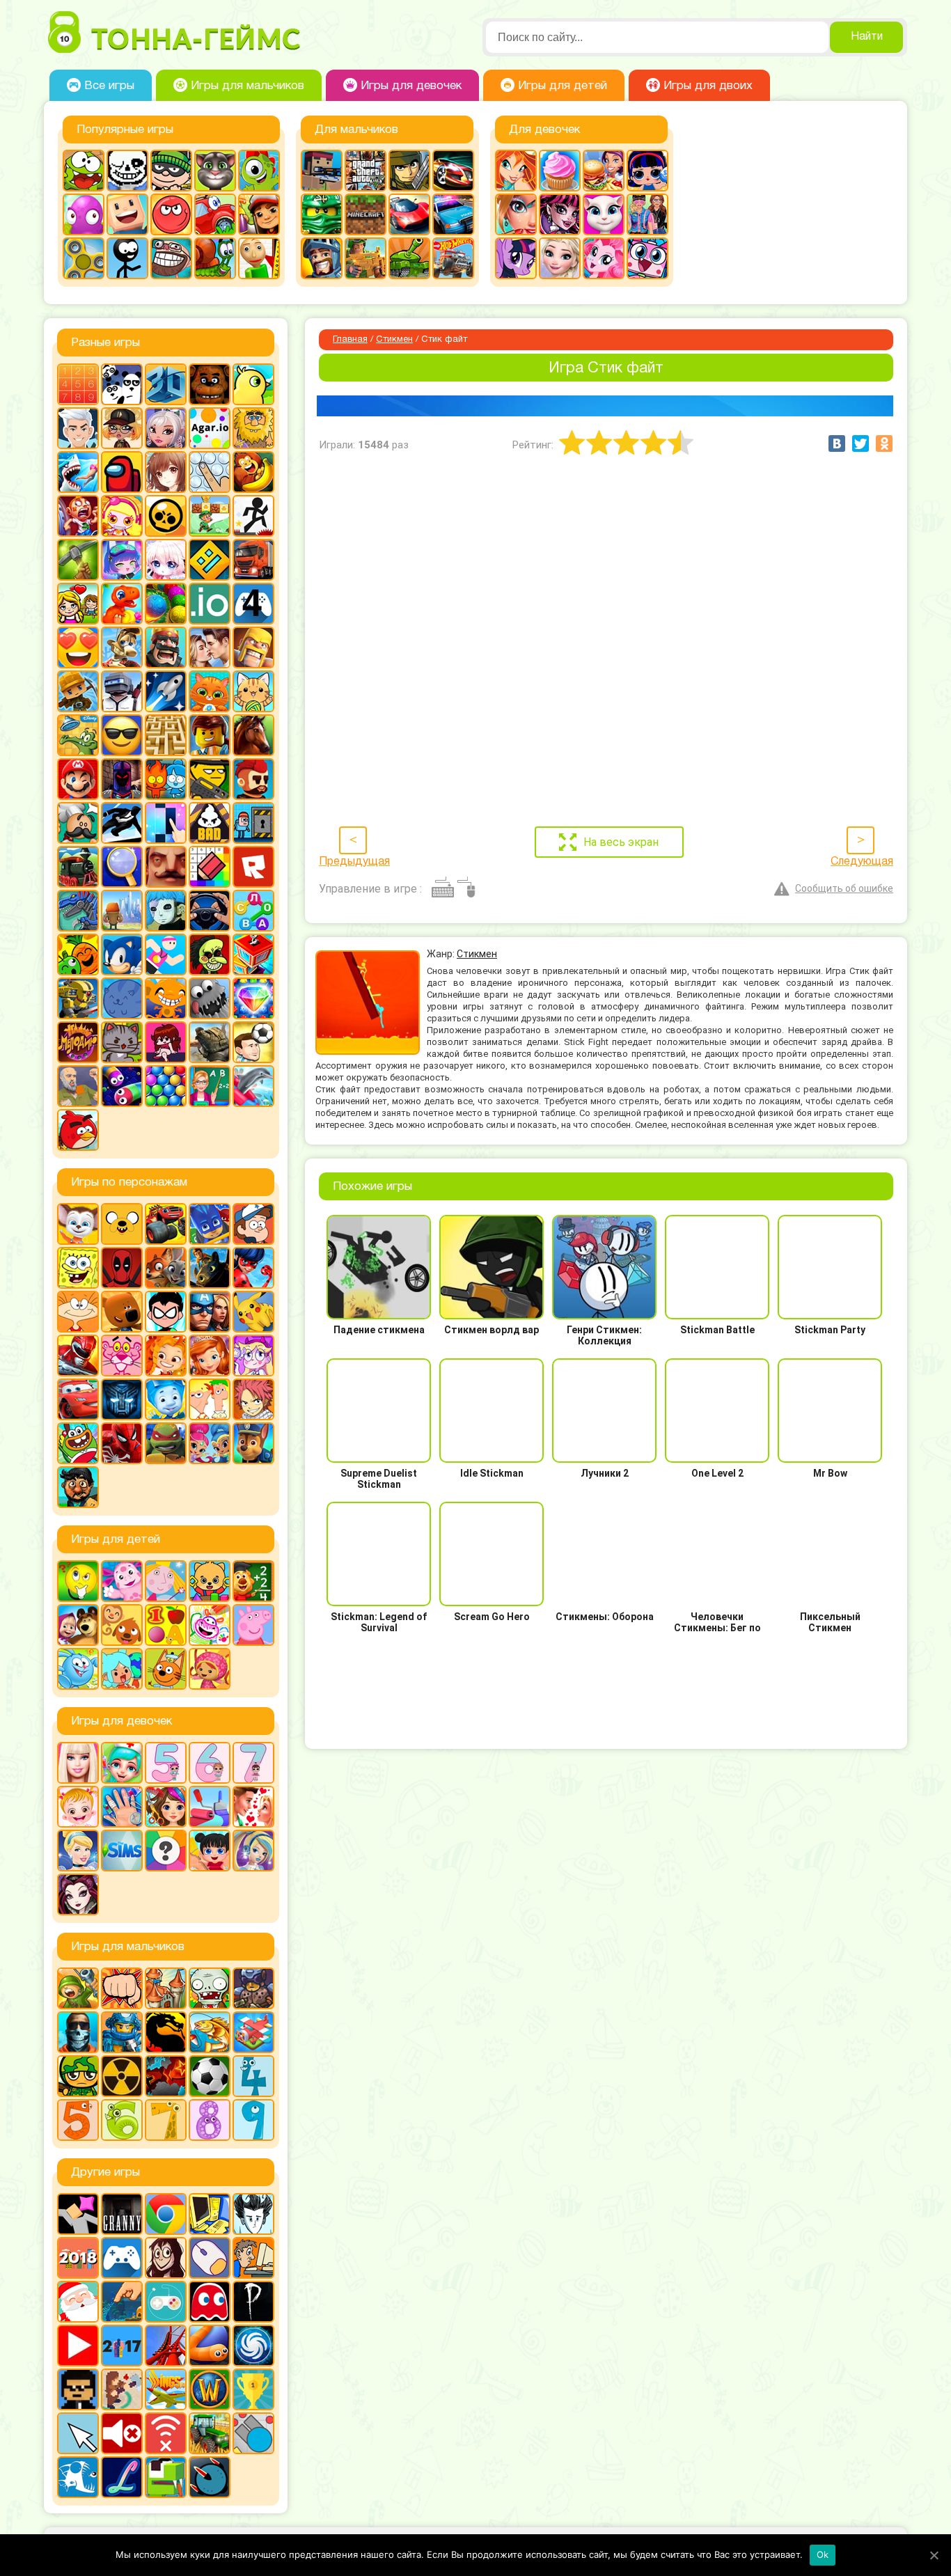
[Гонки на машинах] (453, 171)
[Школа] (210, 1086)
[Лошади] (253, 735)
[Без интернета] (166, 2433)
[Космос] (166, 691)
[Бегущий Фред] (78, 516)
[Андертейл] (127, 171)
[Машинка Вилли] (215, 214)
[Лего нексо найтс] (122, 2032)
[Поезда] (78, 867)
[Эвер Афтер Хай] (78, 1894)
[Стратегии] (166, 2076)
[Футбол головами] (253, 1042)
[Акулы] (78, 472)
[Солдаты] (78, 2076)
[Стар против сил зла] (253, 1356)
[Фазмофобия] (253, 2302)
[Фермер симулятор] (210, 2433)
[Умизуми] (210, 1669)
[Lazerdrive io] (122, 2477)
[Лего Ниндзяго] (322, 214)
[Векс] (253, 516)
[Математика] (253, 1581)
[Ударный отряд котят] (122, 1042)
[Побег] (253, 823)
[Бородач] (78, 1487)
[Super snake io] (166, 2477)
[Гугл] (166, 2214)
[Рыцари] (322, 258)
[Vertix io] (78, 2389)
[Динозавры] (122, 604)
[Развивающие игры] (166, 1625)
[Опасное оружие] (210, 779)
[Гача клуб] (122, 560)
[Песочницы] (122, 2302)
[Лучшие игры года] (253, 2389)
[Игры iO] (210, 604)
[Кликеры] (84, 214)
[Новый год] (78, 2302)
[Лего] (210, 735)
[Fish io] (78, 2477)
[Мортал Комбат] (166, 2032)
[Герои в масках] (210, 1224)
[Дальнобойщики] (253, 560)
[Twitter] (860, 443)
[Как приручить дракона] (210, 1268)
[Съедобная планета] (210, 998)
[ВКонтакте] (837, 443)
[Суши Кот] (122, 998)
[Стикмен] (127, 258)
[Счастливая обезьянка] (166, 998)
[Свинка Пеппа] (253, 1625)
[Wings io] (166, 2389)
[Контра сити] (78, 2032)
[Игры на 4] (253, 604)
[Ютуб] (78, 2346)
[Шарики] (166, 1086)
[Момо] (166, 2258)
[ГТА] (366, 171)
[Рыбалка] (210, 2032)
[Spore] (253, 2346)
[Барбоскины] (78, 1224)
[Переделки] (210, 1807)
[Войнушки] (78, 1988)
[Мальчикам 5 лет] (78, 2120)
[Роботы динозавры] (78, 911)
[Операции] (122, 1807)
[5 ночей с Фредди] (210, 384)
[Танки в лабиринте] (409, 258)
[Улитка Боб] (215, 258)
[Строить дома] (253, 955)
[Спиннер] (84, 258)
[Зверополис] (166, 1268)
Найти (867, 37)
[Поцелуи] (253, 1807)
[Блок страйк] (322, 171)
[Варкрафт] (210, 2389)
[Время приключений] (122, 1224)
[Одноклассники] (884, 443)
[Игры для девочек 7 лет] (253, 1763)
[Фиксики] (166, 1399)
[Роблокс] (253, 867)
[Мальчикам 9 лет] (253, 2120)
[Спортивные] (166, 955)
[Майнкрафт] (366, 214)
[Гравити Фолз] (253, 1224)
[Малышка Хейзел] (78, 1807)
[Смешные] (78, 955)
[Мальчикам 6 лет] (122, 2120)
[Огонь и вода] (166, 779)
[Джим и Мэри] (78, 604)
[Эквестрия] (604, 258)
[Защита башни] (166, 1988)
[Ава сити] (122, 428)
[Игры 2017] (122, 2346)
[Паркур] (122, 823)
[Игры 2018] (78, 2258)
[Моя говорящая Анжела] (604, 214)
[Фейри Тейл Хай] (253, 1851)
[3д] (166, 384)
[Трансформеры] (122, 1399)
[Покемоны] (253, 1312)
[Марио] (78, 779)
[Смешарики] (78, 1669)
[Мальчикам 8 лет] (210, 2120)
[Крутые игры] (122, 735)
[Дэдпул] (122, 1268)
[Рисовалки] (210, 1625)
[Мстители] (210, 1312)
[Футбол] (210, 2076)
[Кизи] (259, 171)
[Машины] (409, 214)
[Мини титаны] (166, 1312)
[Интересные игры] (78, 647)
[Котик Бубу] (210, 691)
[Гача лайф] (166, 560)
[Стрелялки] (366, 258)
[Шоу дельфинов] (253, 1086)
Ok (823, 2554)
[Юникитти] (647, 258)
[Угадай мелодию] (78, 1042)
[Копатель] (78, 691)
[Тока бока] (122, 1669)
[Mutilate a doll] (78, 2214)
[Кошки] (253, 691)
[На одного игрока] (253, 2258)
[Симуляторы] (210, 911)
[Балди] (259, 258)
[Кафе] (604, 171)
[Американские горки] (166, 2346)
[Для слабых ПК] (210, 2214)
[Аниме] (166, 472)
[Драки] (122, 1988)
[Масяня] (78, 1312)
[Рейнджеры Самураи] (78, 1356)
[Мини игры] (122, 2258)
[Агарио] (210, 428)
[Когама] (127, 214)
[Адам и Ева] (253, 428)
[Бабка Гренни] (122, 2214)
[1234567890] (78, 384)
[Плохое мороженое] (210, 823)
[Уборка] (210, 1851)
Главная (350, 340)
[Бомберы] (122, 516)
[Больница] (122, 1763)
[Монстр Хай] (560, 214)
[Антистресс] (210, 472)
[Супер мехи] (78, 998)
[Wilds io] (122, 2389)
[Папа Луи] (78, 823)
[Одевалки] (647, 214)
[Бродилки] (210, 516)
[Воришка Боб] (171, 171)
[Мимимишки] (122, 1312)
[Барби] (78, 1763)
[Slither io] (210, 2346)
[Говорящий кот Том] (215, 171)
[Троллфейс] (171, 258)
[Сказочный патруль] (166, 1356)
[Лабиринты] (166, 735)
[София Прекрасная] (210, 1356)
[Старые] (210, 2302)
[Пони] (516, 258)
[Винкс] (516, 171)
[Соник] (122, 955)
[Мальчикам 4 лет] (253, 2076)
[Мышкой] (210, 2258)
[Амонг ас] (122, 472)
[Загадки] (78, 1581)
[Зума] (166, 604)
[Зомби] (210, 1988)
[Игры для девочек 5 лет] (166, 1763)
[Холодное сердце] (560, 258)
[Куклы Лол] (647, 171)
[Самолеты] (253, 2032)
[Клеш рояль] (166, 647)
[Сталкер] (122, 2076)
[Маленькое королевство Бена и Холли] (166, 1581)
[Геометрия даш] (210, 560)
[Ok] (934, 2555)
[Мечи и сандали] (122, 779)
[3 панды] (122, 384)
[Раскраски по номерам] (210, 867)
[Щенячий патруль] (253, 1443)
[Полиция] (453, 214)
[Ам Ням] (84, 171)
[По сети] (166, 2302)
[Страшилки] (210, 955)
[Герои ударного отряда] (409, 171)
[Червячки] (122, 1086)
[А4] (78, 428)
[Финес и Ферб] (210, 1399)
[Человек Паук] (122, 1443)
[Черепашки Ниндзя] (166, 1443)
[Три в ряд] (253, 998)
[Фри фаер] (210, 1042)
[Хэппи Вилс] (78, 1086)
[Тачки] (78, 1399)
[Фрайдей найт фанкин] (166, 1042)
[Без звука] (122, 2433)
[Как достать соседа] (122, 647)
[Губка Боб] (78, 1268)
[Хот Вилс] (453, 258)
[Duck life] (253, 384)
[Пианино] (166, 823)
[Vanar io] (210, 2477)
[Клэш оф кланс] (253, 647)
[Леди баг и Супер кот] (253, 1268)
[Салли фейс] (166, 911)
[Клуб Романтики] (210, 647)
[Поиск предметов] (122, 867)
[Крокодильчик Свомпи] (78, 735)
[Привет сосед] (166, 867)
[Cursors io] (78, 2433)
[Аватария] (166, 428)
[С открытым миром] (122, 911)
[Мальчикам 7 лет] (166, 2120)
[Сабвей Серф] (259, 214)
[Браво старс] (166, 516)
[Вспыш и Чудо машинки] (166, 1224)
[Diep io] (253, 2433)
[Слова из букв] (253, 911)
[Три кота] (166, 1669)
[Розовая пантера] (122, 1356)
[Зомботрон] (253, 1988)
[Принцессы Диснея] (78, 1851)
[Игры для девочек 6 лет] (210, 1763)
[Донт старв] (253, 2214)
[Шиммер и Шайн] (210, 1443)
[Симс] (122, 1851)
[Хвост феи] (253, 1399)
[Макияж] (516, 214)
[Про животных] (122, 1625)
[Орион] (253, 779)
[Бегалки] (253, 472)
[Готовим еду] (560, 171)
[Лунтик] (122, 1581)
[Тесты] (166, 1851)
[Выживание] (78, 560)
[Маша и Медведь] (78, 1625)
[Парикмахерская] (166, 1807)
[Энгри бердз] (78, 1130)
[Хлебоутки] (78, 1443)
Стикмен (394, 340)
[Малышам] (210, 1581)
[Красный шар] (171, 214)
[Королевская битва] (122, 691)
